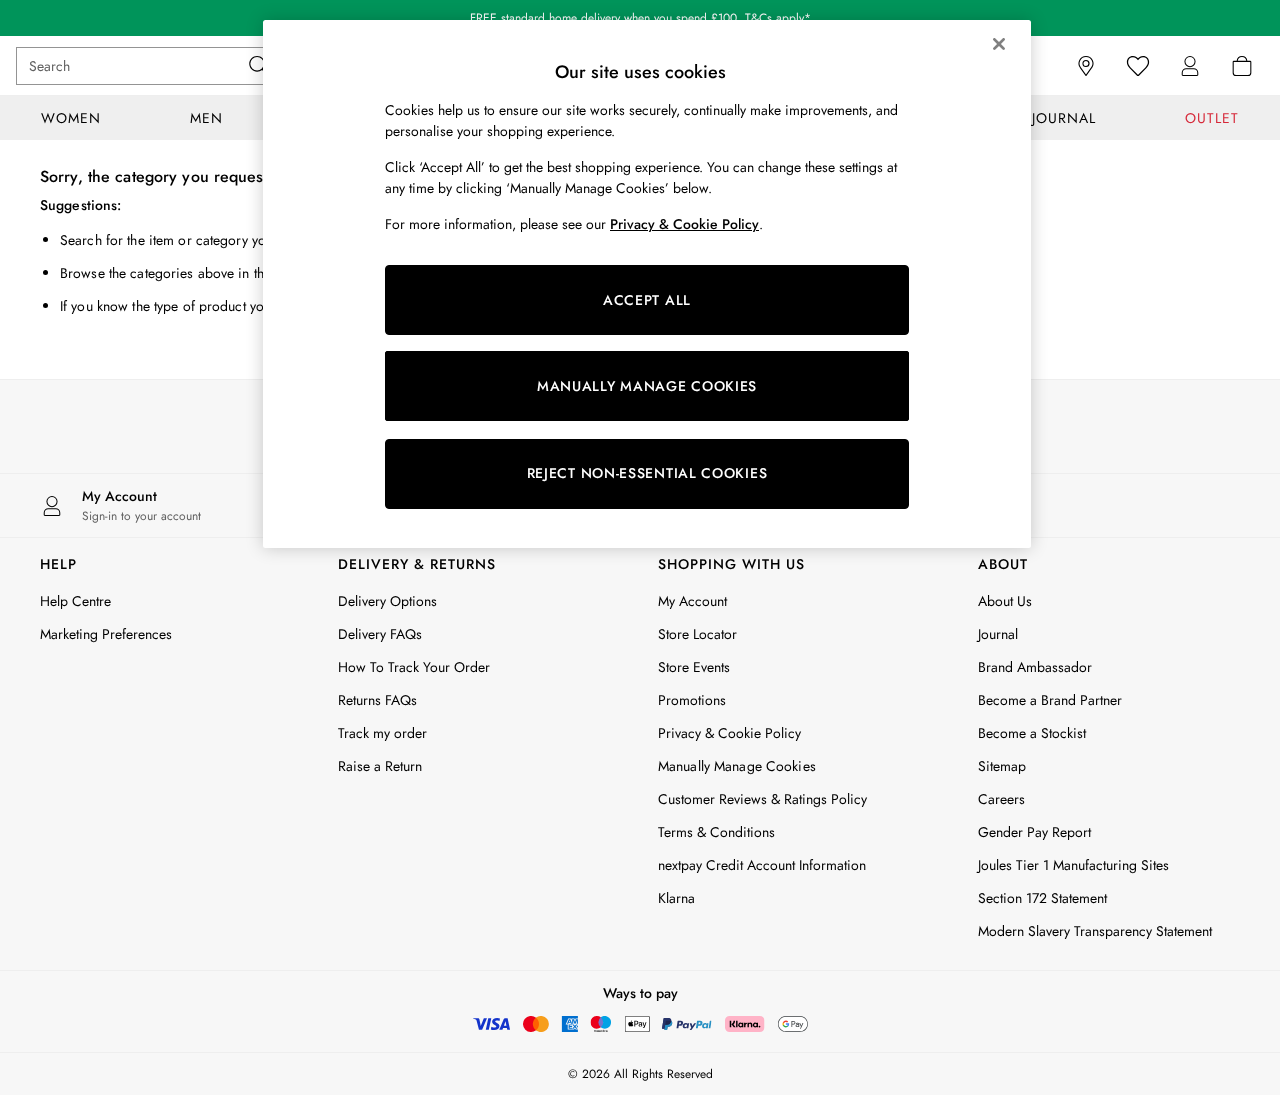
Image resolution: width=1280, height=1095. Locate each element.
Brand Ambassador (1035, 667)
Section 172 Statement (1042, 898)
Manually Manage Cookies (737, 766)
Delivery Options (387, 601)
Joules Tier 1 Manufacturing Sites (1073, 865)
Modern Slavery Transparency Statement (1095, 931)
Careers (1001, 799)
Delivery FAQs (380, 634)
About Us (1005, 601)
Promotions (692, 700)
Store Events (694, 667)
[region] (647, 284)
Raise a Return (380, 766)
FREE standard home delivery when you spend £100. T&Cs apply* (640, 18)
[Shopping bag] (1242, 66)
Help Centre (75, 601)
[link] (1190, 66)
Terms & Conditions (716, 832)
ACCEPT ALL (647, 300)
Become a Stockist (1032, 733)
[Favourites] (1138, 66)
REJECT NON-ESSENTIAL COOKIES (647, 473)
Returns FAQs (377, 700)
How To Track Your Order (414, 667)
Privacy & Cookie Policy (729, 733)
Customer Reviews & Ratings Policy (762, 799)
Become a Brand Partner (1050, 700)
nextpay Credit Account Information (762, 865)
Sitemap (1002, 766)
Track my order (382, 733)
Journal (998, 634)
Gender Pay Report (1034, 832)
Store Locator (697, 634)
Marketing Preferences (106, 634)
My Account (692, 601)
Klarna (676, 898)
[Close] (999, 44)
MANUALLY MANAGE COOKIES (647, 386)
